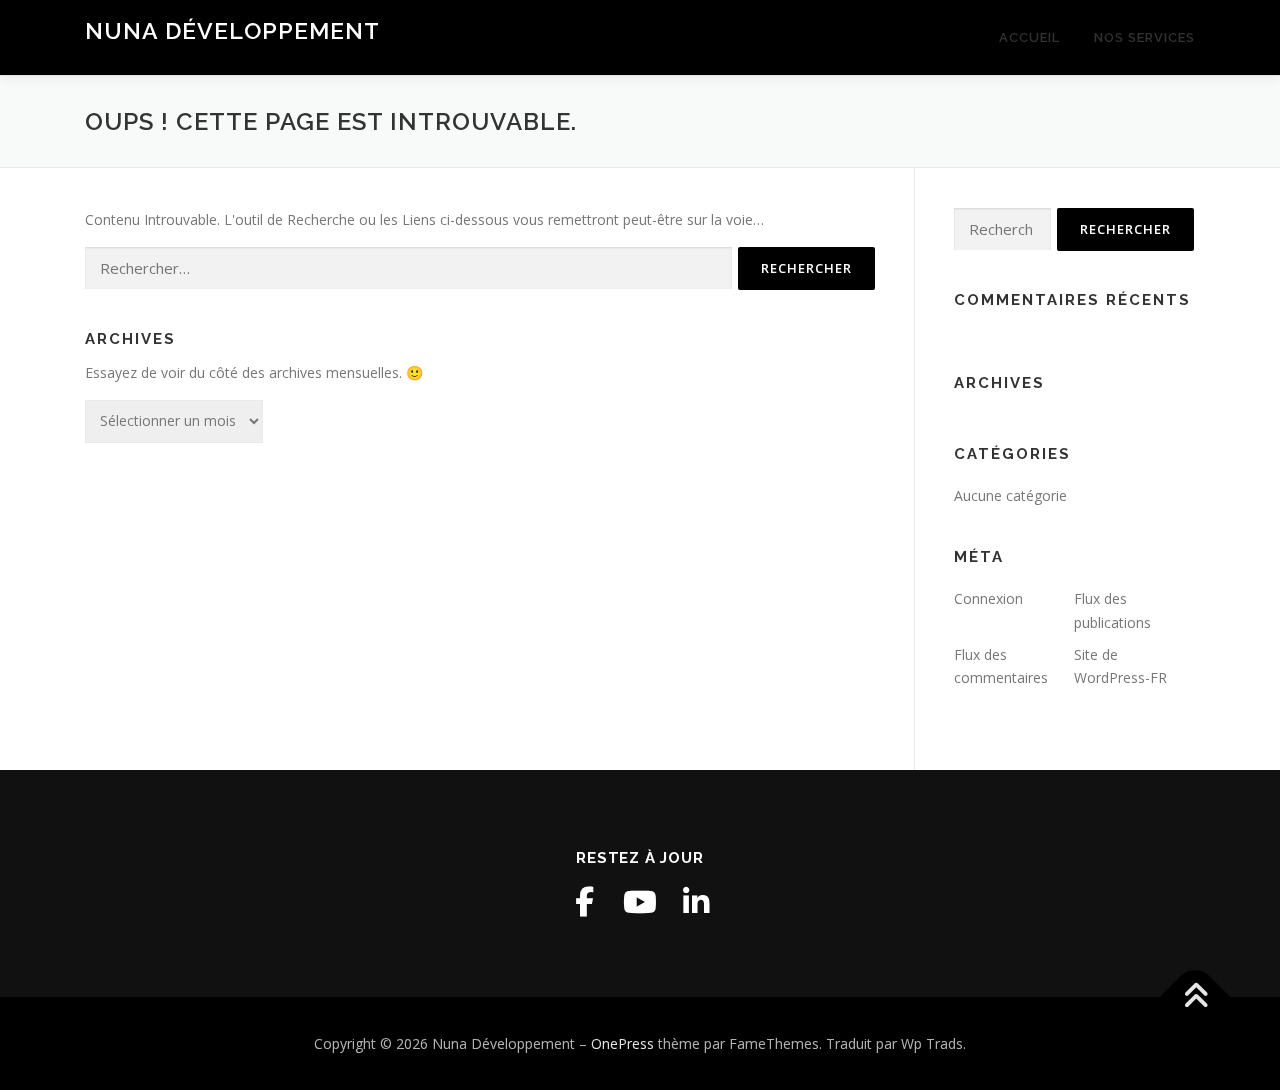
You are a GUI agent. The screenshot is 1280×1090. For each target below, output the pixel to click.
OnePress (622, 1043)
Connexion (988, 598)
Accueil (1029, 37)
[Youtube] (640, 902)
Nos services (1144, 37)
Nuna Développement (232, 30)
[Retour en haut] (1195, 996)
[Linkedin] (696, 902)
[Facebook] (584, 902)
